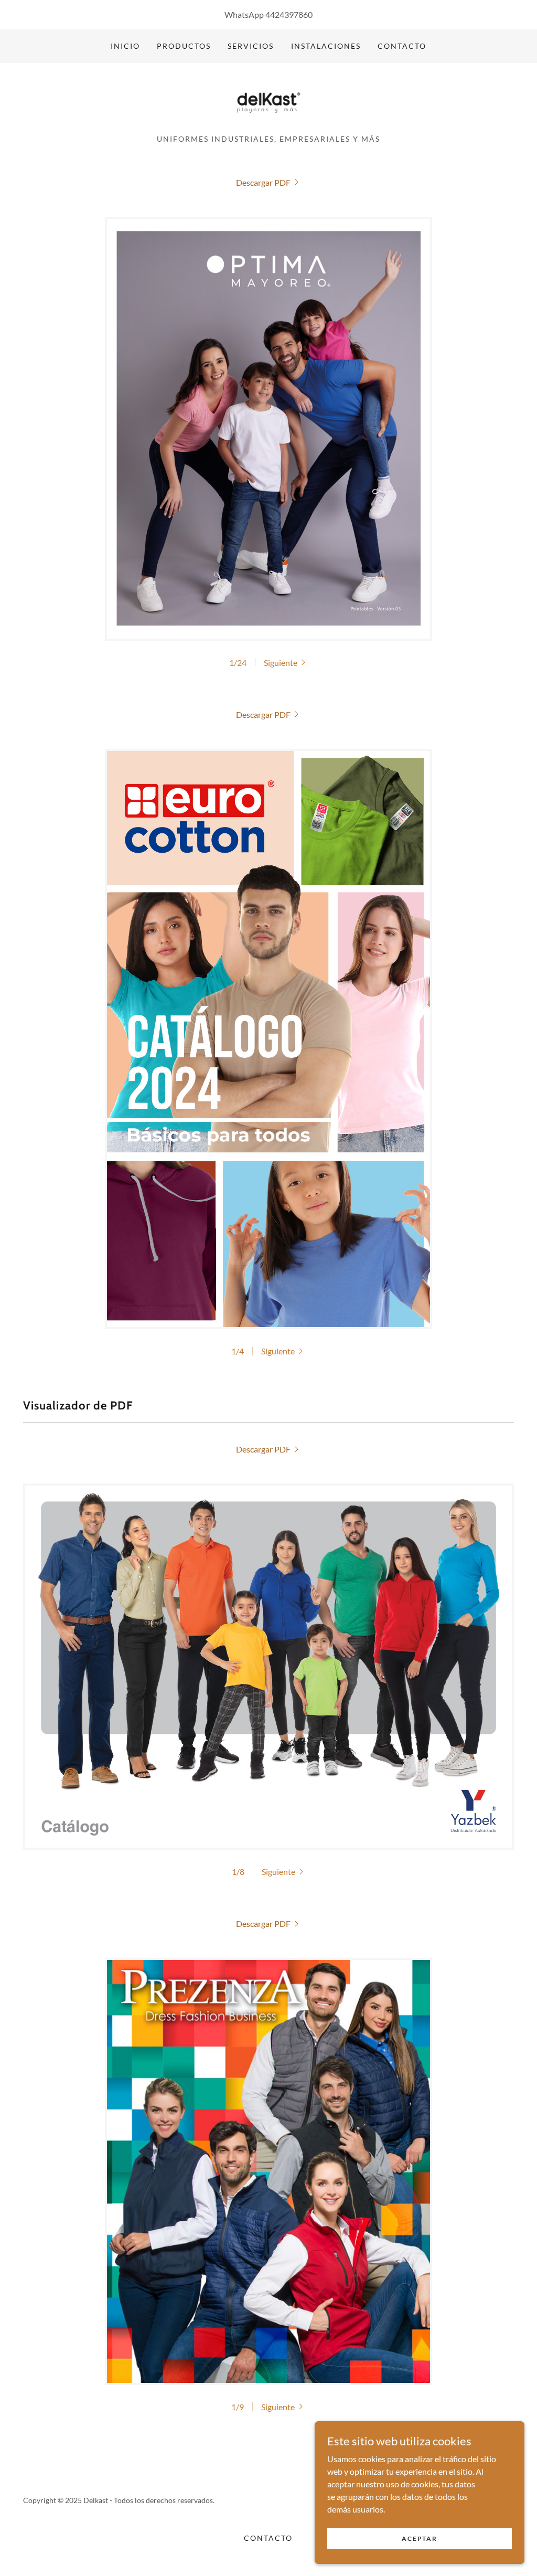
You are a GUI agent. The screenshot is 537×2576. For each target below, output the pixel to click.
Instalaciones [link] (326, 46)
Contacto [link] (402, 46)
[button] (286, 662)
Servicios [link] (251, 46)
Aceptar (419, 2538)
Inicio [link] (125, 46)
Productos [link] (184, 46)
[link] (269, 102)
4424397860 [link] (289, 14)
